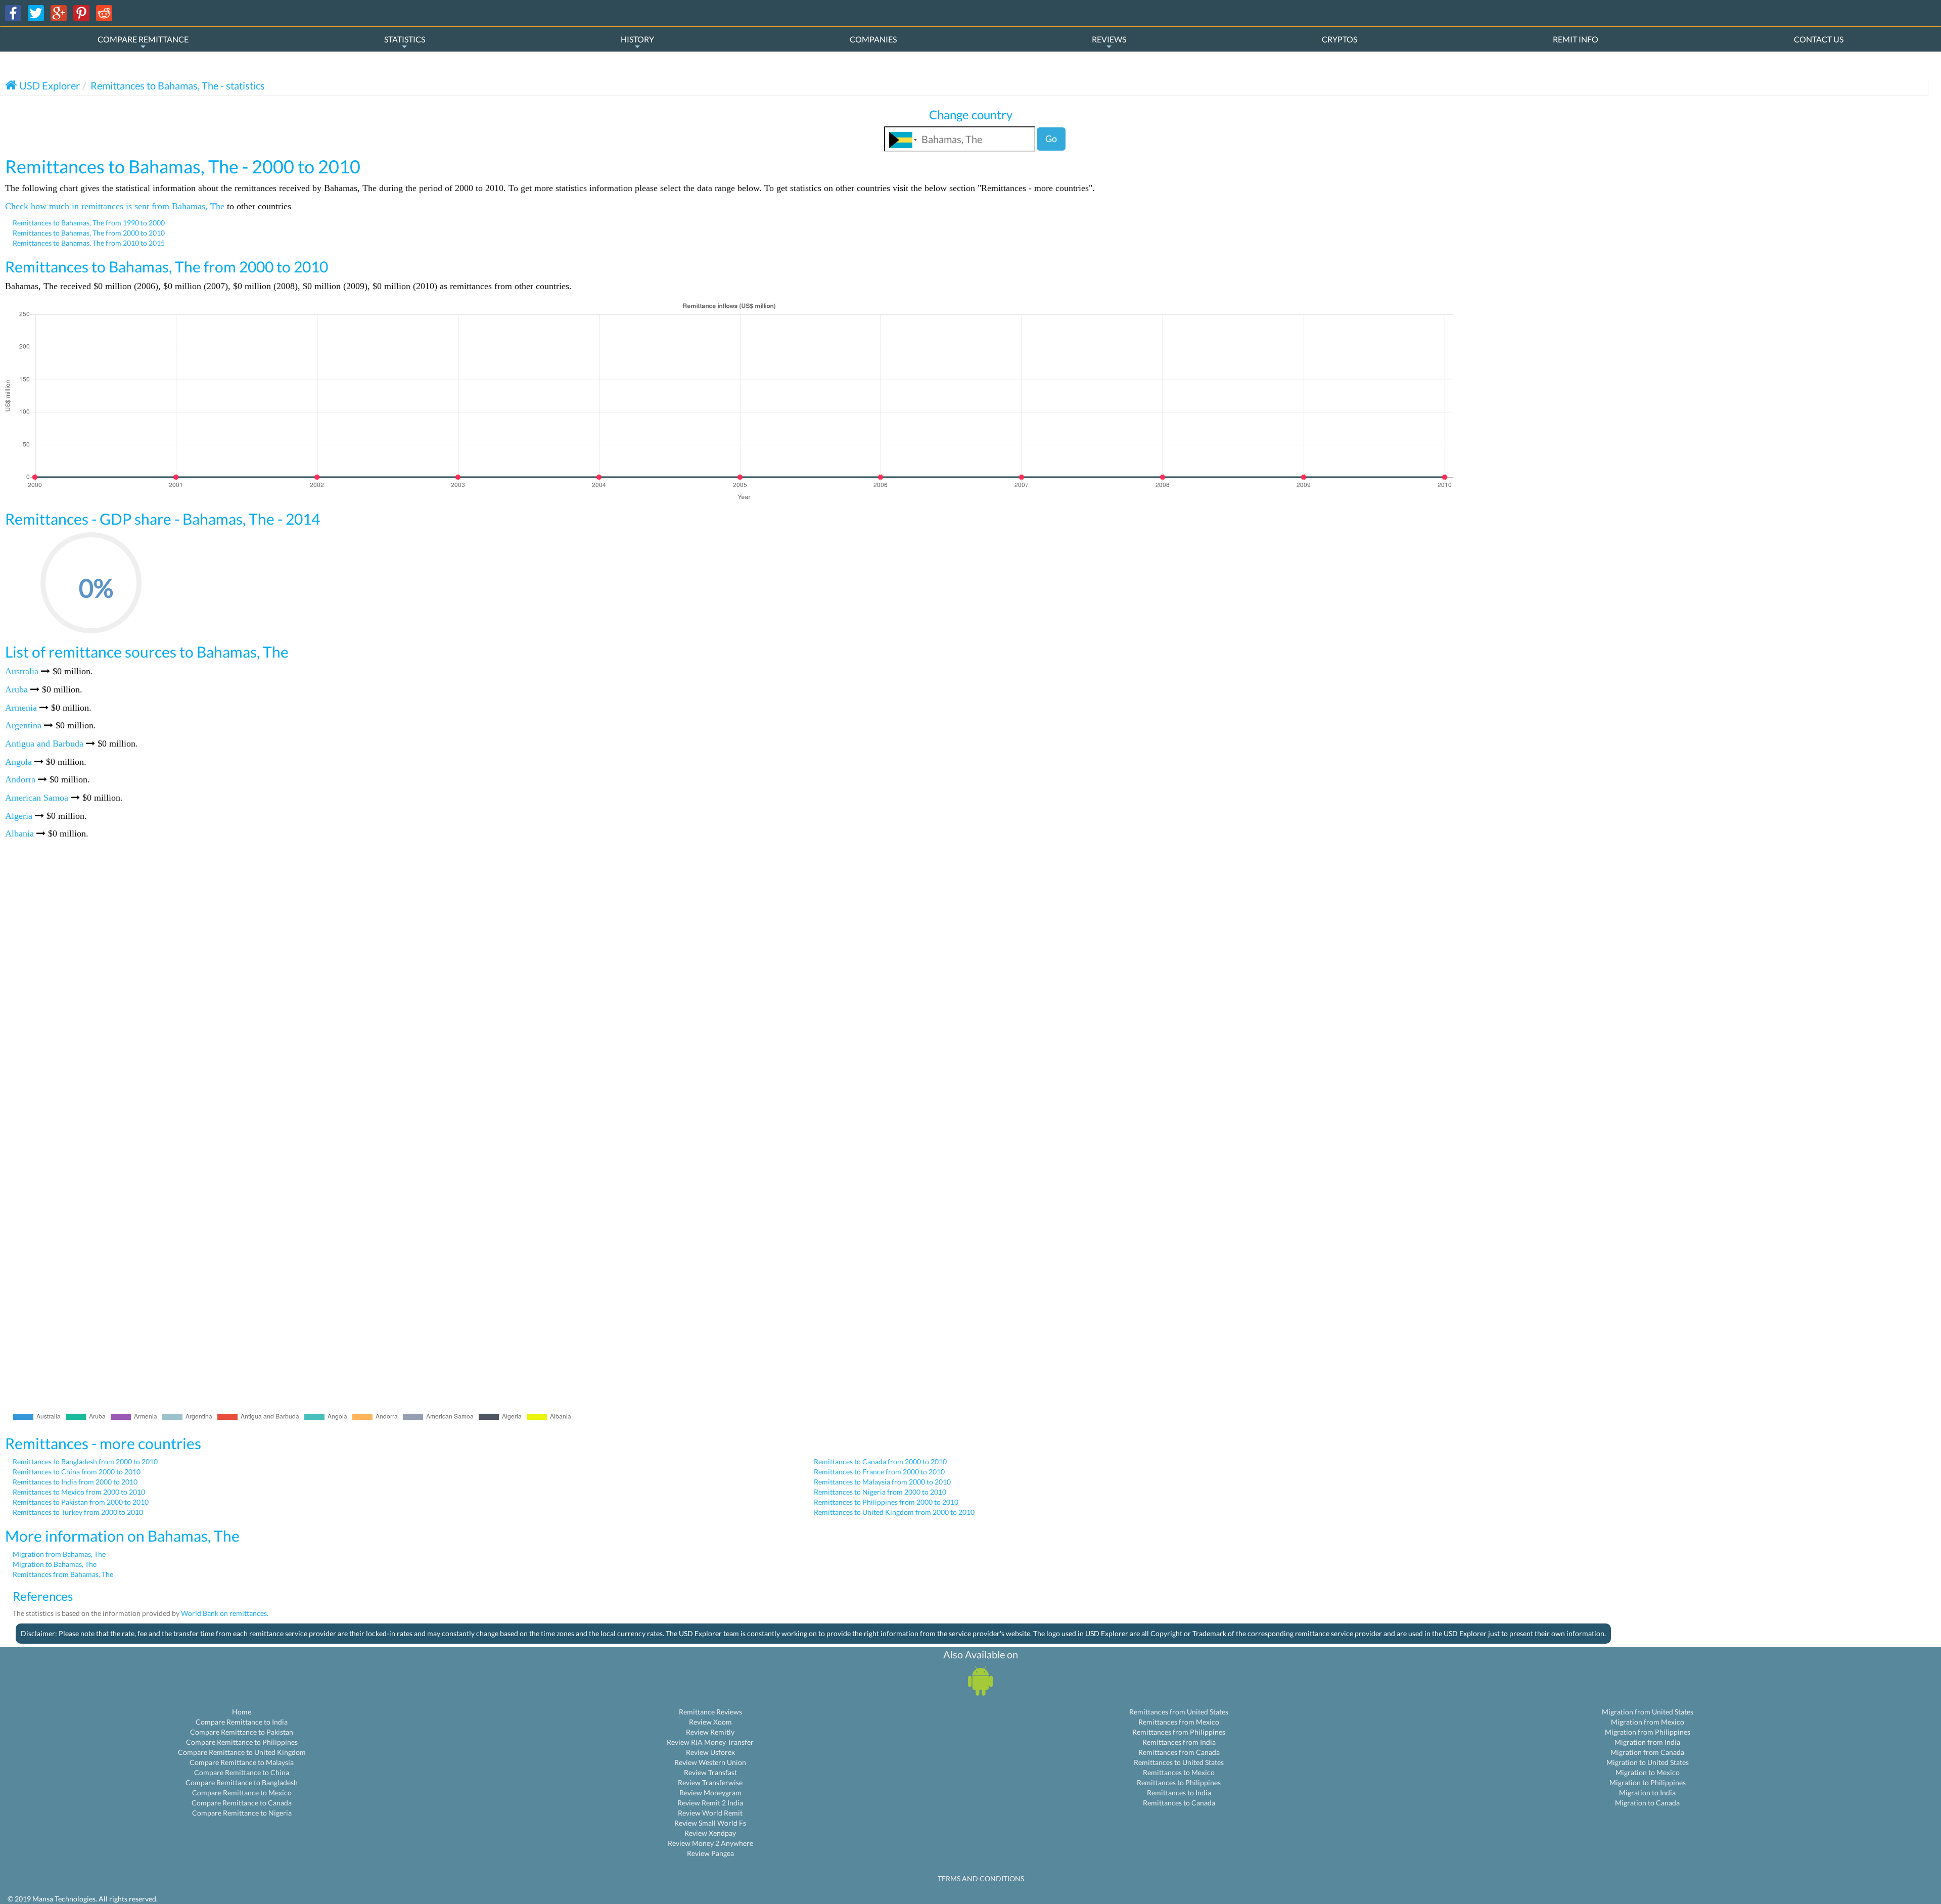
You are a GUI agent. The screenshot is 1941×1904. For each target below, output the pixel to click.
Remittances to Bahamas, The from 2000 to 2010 (89, 233)
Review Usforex (710, 1752)
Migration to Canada (1647, 1803)
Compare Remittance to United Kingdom (242, 1752)
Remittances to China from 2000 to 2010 (77, 1472)
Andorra (20, 779)
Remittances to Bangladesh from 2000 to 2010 (85, 1461)
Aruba (16, 689)
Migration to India (1647, 1793)
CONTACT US (1819, 39)
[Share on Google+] (59, 12)
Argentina (23, 725)
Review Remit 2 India (710, 1803)
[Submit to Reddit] (104, 12)
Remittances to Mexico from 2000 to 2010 (79, 1492)
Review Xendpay (710, 1833)
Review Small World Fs (710, 1823)
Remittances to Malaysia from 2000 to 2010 (882, 1482)
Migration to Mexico (1648, 1772)
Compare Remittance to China (242, 1772)
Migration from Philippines (1648, 1732)
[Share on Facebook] (13, 12)
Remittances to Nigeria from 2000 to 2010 (880, 1492)
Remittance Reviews (710, 1712)
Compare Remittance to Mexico (242, 1793)
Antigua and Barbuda (44, 744)
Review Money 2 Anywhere (710, 1843)
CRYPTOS (1339, 39)
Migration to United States (1648, 1762)
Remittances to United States (1179, 1762)
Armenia (21, 708)
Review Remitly (710, 1732)
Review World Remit (710, 1813)
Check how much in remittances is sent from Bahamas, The (115, 206)
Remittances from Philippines (1179, 1732)
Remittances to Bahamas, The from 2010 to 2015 (89, 243)
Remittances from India (1179, 1742)
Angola (18, 762)
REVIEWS (1109, 39)
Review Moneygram (710, 1793)
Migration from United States (1648, 1712)
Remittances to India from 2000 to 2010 (75, 1482)
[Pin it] (81, 12)
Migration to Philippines (1648, 1782)
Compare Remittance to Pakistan (242, 1732)
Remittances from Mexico (1179, 1722)
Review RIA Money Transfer (710, 1742)
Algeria (19, 816)
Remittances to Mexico (1179, 1772)
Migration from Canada (1647, 1752)
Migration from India (1647, 1742)
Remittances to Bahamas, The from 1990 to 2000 (89, 223)
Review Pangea (710, 1853)
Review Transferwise (710, 1782)
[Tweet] (36, 12)
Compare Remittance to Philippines (242, 1742)
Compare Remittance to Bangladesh (242, 1782)
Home (242, 1712)
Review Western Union (710, 1762)
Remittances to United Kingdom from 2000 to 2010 (894, 1512)
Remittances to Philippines (1179, 1782)
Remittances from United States (1179, 1712)
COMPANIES (873, 39)
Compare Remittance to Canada (242, 1803)
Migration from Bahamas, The (59, 1554)
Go (1051, 138)
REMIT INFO (1576, 39)
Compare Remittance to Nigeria (242, 1813)
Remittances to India (1179, 1793)
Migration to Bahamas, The (55, 1564)
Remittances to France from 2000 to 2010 (879, 1472)
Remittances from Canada (1179, 1752)
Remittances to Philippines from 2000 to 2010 (886, 1502)
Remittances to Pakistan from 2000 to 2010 (81, 1502)
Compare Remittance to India (242, 1722)
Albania (19, 833)
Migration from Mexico (1648, 1722)
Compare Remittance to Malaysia (242, 1762)
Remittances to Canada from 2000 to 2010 (880, 1461)
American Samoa (37, 798)
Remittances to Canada (1179, 1803)
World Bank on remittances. (225, 1613)
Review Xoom (710, 1722)
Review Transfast (710, 1772)
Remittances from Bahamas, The (63, 1574)
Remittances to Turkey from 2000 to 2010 (78, 1512)
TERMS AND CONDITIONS (981, 1878)
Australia (22, 671)
